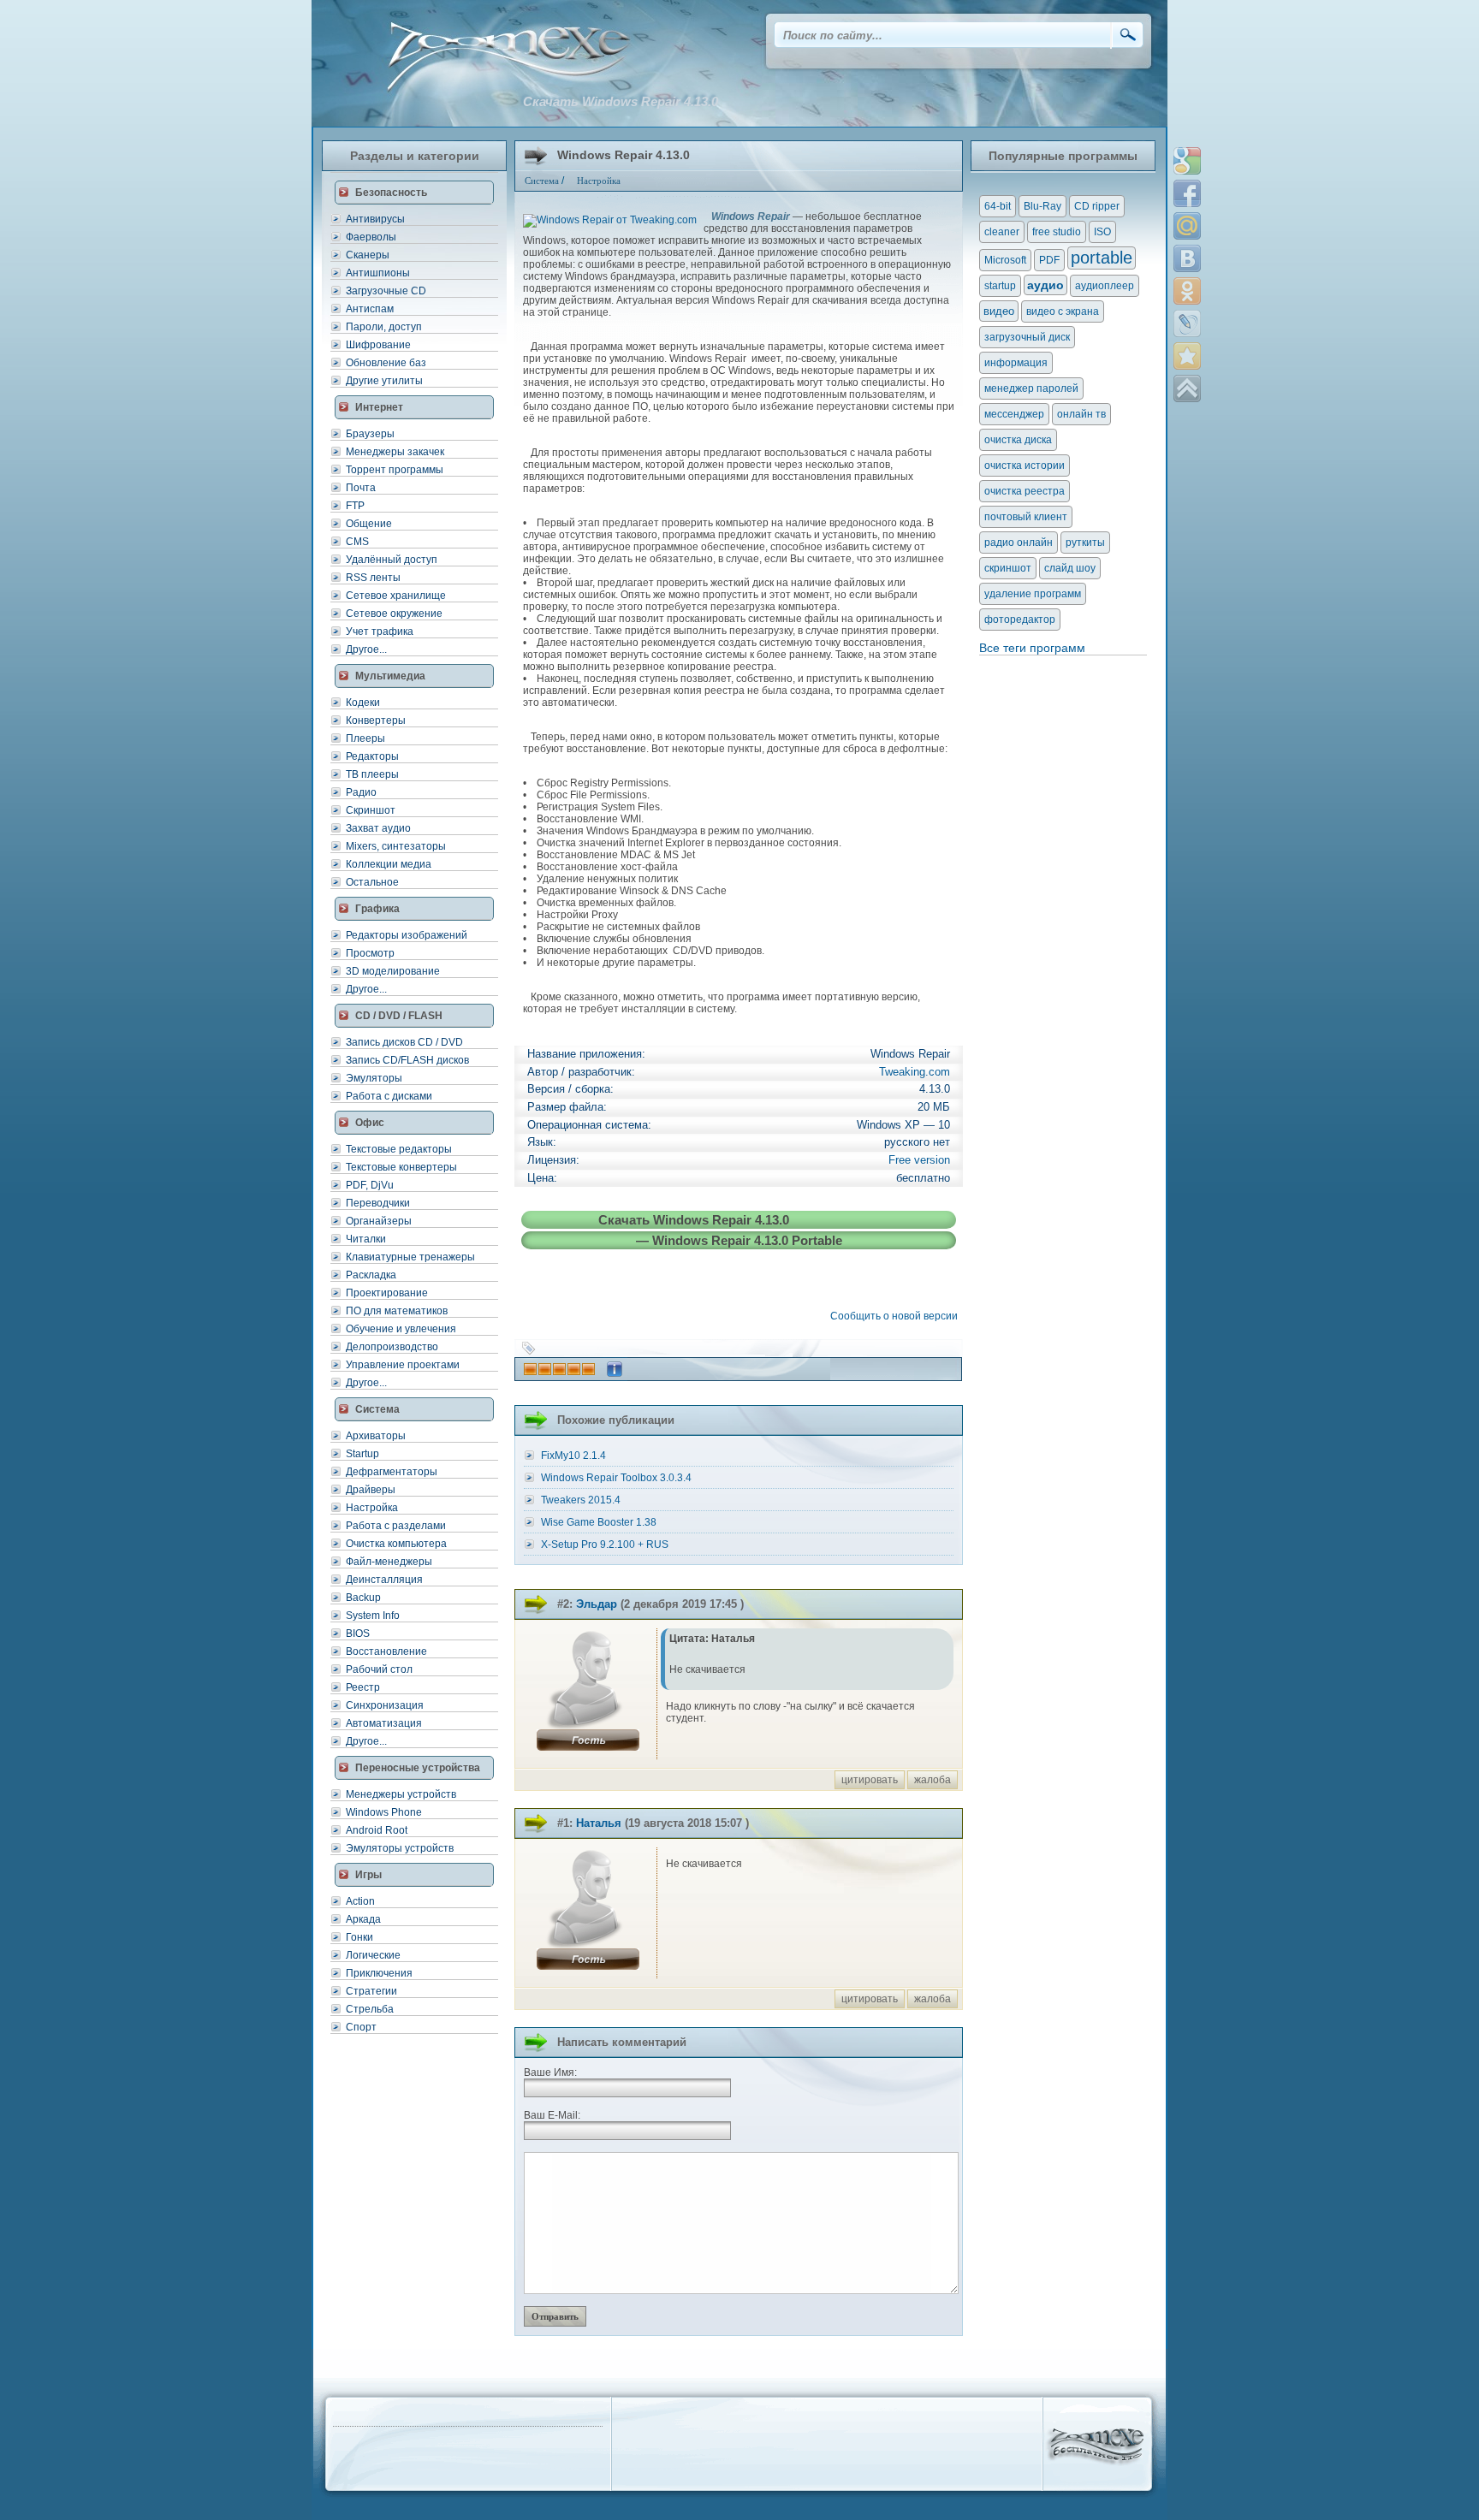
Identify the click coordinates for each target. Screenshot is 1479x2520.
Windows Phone (384, 1812)
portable (1102, 258)
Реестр (363, 1687)
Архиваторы (376, 1436)
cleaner (1002, 232)
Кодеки (363, 703)
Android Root (377, 1830)
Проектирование (387, 1293)
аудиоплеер (1105, 286)
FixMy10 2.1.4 (573, 1456)
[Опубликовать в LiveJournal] (1187, 323)
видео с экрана (1063, 311)
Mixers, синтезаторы (396, 846)
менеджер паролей (1031, 388)
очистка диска (1018, 440)
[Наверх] (1187, 388)
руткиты (1085, 543)
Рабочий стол (379, 1669)
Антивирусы (375, 219)
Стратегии (371, 1991)
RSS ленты (373, 578)
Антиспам (370, 309)
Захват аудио (378, 828)
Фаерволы (371, 237)
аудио (1045, 285)
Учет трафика (380, 631)
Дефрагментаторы (392, 1472)
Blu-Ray (1042, 206)
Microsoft (1005, 260)
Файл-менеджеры (389, 1562)
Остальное (372, 882)
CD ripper (1097, 206)
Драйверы (371, 1490)
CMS (357, 542)
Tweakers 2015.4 (581, 1500)
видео (999, 311)
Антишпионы (378, 273)
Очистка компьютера (396, 1544)
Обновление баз (386, 363)
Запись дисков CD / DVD (404, 1042)
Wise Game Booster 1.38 (599, 1522)
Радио (361, 792)
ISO (1102, 232)
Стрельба (370, 2009)
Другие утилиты (384, 381)
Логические (373, 1955)
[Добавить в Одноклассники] (1187, 291)
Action (360, 1901)
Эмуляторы (374, 1078)
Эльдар (597, 1604)
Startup (362, 1454)
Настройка (372, 1508)
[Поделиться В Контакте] (1187, 258)
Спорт (361, 2027)
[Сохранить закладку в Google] (1187, 161)
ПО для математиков (397, 1311)
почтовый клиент (1026, 517)
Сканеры (368, 255)
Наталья (599, 1823)
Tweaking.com (915, 1072)
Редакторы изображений (407, 935)
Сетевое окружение (394, 614)
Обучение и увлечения (401, 1329)
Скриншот (371, 810)
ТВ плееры (372, 774)
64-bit (998, 206)
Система (542, 181)
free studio (1057, 232)
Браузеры (370, 434)
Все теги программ (1032, 648)
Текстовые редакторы (399, 1149)
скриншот (1008, 568)
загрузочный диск (1027, 337)
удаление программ (1033, 594)
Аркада (363, 1919)
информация (1016, 363)
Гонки (359, 1937)
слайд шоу (1070, 568)
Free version (919, 1160)
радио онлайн (1019, 543)
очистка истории (1025, 465)
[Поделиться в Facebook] (1187, 193)
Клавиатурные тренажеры (410, 1257)
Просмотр (370, 953)
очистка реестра (1025, 491)
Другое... (366, 649)
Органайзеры (379, 1221)
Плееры (365, 738)
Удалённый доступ (392, 560)
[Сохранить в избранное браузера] (1187, 356)
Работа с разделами (396, 1526)
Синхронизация (385, 1705)
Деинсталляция (384, 1580)
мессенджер (1014, 414)
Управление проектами (403, 1365)
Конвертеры (376, 720)
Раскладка (371, 1275)
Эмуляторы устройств (400, 1848)
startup (1000, 286)
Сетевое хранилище (396, 596)
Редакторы (372, 756)
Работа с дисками (389, 1096)
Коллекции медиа (389, 864)
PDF (1049, 260)
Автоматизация (384, 1723)
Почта (361, 488)
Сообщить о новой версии (897, 1316)
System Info (373, 1616)
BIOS (358, 1634)
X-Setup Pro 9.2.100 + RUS (605, 1545)
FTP (355, 506)
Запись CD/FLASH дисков (407, 1060)
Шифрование (378, 345)
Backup (363, 1598)
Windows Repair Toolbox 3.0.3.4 (616, 1478)
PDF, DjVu (370, 1185)
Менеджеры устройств (401, 1794)
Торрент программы (395, 470)
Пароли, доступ (384, 327)
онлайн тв (1081, 414)
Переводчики (378, 1203)
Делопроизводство (392, 1347)
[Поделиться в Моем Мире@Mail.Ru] (1187, 226)
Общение (369, 524)
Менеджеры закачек (395, 452)
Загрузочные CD (386, 291)
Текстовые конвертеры (401, 1167)
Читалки (366, 1239)
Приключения (379, 1973)
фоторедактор (1020, 620)
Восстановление (386, 1651)
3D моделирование (393, 971)
